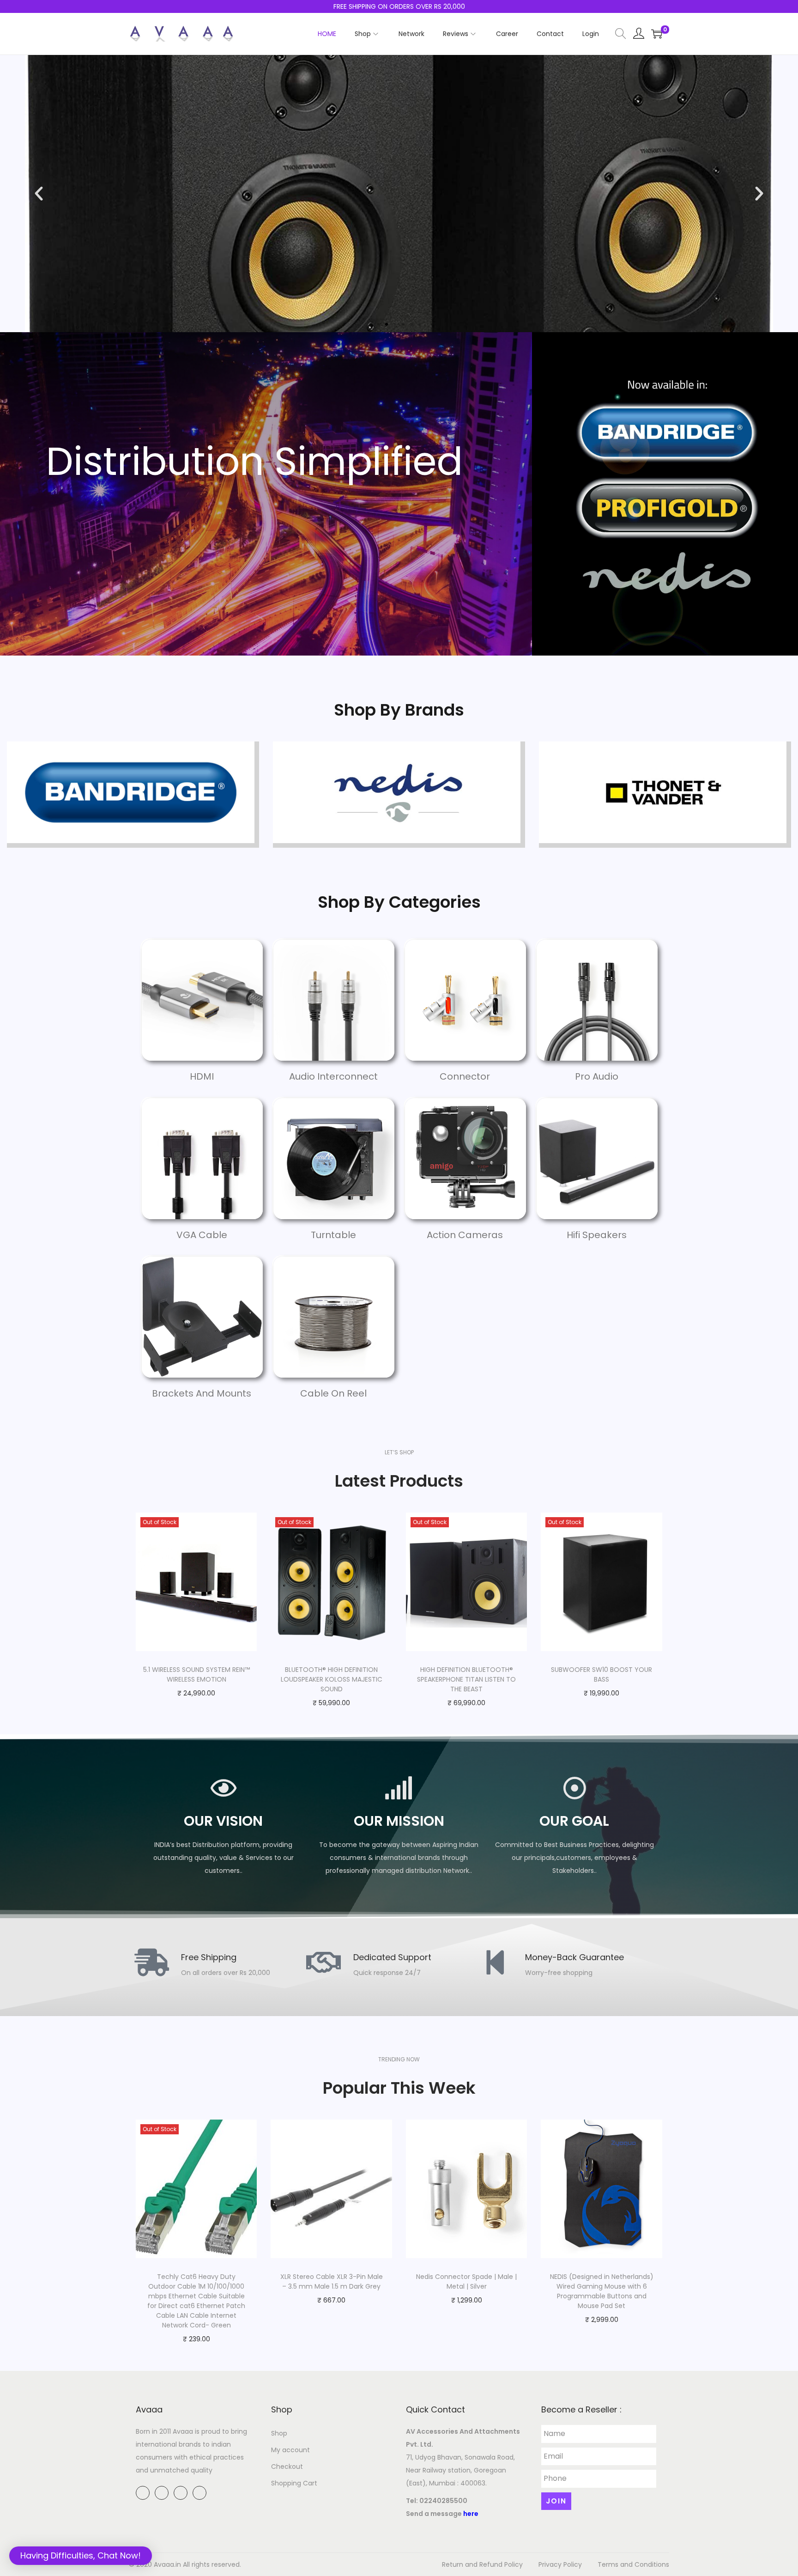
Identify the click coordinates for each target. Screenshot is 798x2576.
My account (290, 2450)
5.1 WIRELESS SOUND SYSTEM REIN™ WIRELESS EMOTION (196, 1674)
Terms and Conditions (633, 2564)
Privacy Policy (560, 2564)
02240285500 (443, 2501)
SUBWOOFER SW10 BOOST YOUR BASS (602, 1674)
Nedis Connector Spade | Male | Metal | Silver (466, 2281)
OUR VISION (223, 1821)
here (471, 2514)
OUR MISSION (399, 1821)
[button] (378, 324)
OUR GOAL (574, 1821)
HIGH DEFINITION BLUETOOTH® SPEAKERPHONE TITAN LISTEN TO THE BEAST (466, 1679)
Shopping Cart (294, 2483)
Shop (279, 2433)
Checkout (287, 2467)
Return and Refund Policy (482, 2564)
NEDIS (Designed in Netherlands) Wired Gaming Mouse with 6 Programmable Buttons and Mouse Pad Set (602, 2291)
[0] (657, 34)
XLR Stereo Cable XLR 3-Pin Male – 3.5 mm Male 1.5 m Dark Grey (332, 2281)
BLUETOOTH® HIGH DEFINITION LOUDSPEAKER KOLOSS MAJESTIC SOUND (332, 1679)
